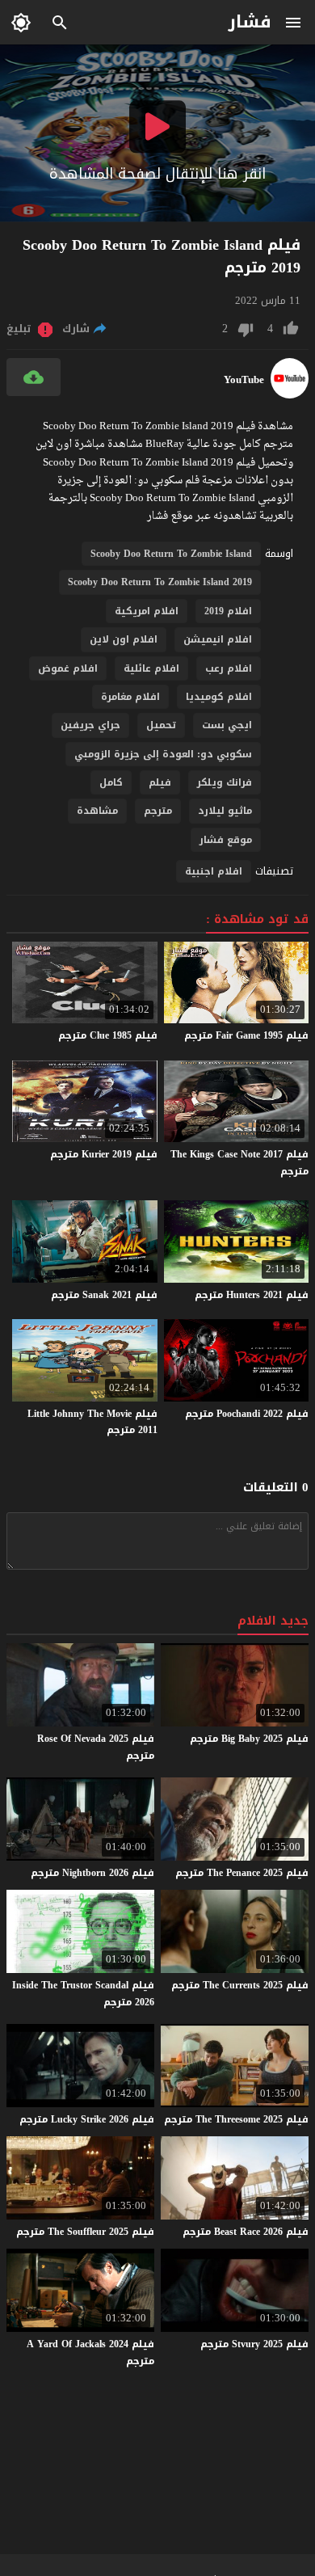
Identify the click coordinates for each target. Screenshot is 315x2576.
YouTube (244, 380)
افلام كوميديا (219, 697)
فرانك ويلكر (225, 782)
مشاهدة (97, 811)
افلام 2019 (228, 611)
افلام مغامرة (130, 697)
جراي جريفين (90, 725)
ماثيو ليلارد (225, 811)
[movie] (290, 395)
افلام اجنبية (214, 871)
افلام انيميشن (218, 639)
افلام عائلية (151, 668)
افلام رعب (229, 668)
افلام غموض (68, 668)
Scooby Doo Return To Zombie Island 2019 (160, 582)
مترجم (158, 811)
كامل (111, 782)
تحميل (161, 725)
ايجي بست (227, 725)
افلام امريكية (147, 611)
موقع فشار (226, 840)
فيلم (160, 782)
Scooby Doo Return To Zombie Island (171, 554)
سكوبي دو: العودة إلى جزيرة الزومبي (163, 754)
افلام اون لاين (124, 639)
